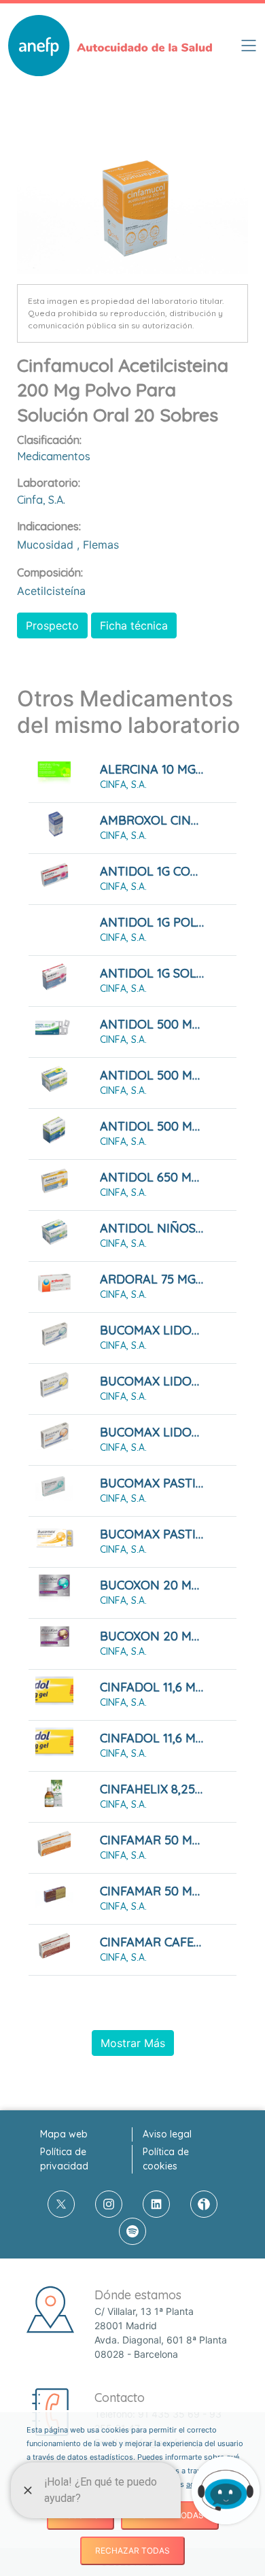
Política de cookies (166, 2159)
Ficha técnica (134, 625)
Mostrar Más (133, 2043)
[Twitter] (61, 2204)
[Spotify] (132, 2231)
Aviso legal (167, 2134)
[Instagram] (109, 2204)
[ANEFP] (110, 46)
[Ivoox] (204, 2204)
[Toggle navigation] (249, 46)
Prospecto (52, 625)
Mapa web (64, 2134)
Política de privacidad (64, 2159)
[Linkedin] (156, 2204)
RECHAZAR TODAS (132, 2551)
